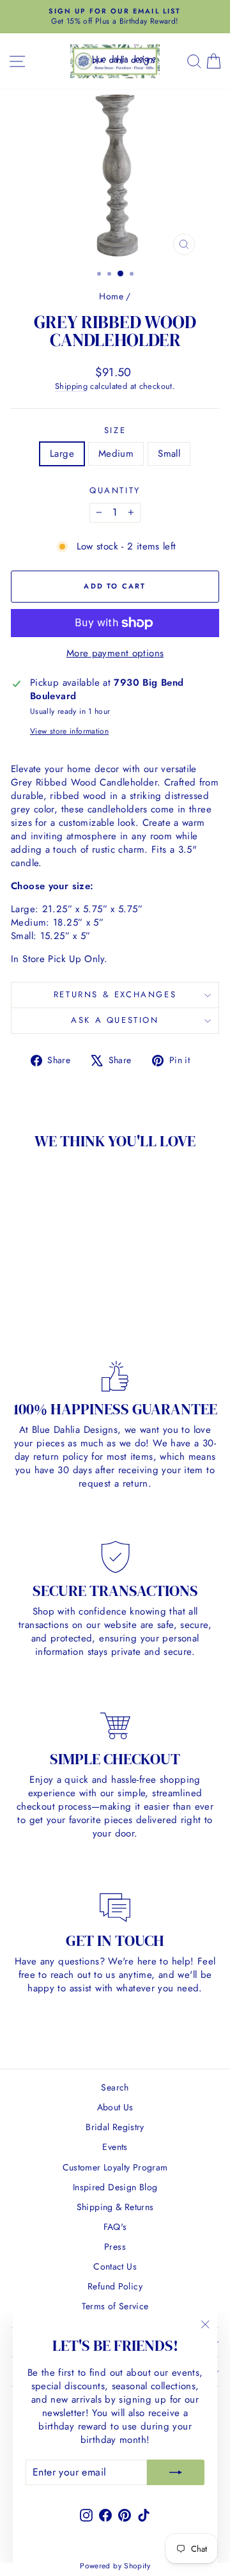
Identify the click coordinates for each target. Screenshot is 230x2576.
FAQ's (115, 2227)
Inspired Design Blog (115, 2187)
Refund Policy (115, 2286)
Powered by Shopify (115, 2566)
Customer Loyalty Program (115, 2167)
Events (115, 2147)
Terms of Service (115, 2306)
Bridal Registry (115, 2127)
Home (111, 296)
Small (169, 454)
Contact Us (115, 2266)
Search (115, 2087)
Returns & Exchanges (115, 994)
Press (115, 2247)
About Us (115, 2107)
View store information (69, 731)
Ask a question (115, 1020)
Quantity (115, 491)
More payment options (115, 653)
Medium (116, 454)
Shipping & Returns (115, 2207)
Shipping (71, 386)
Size (115, 431)
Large (62, 454)
